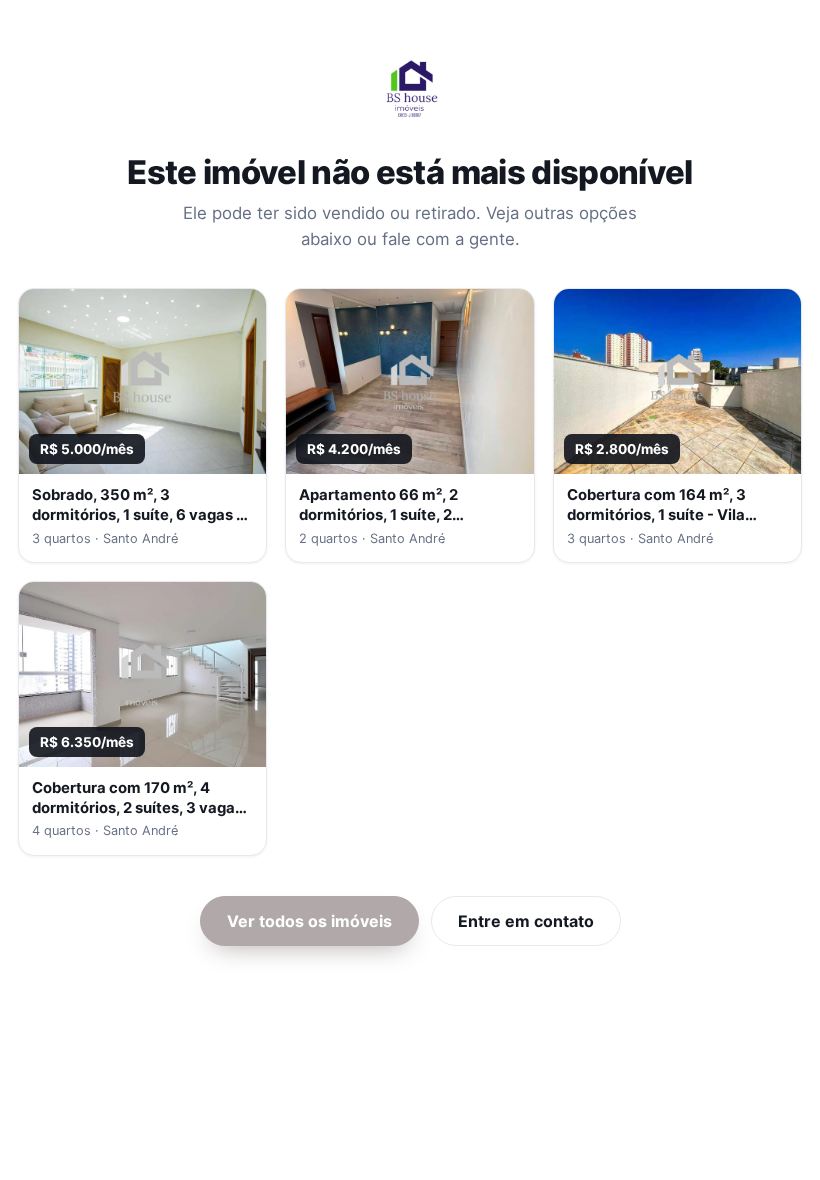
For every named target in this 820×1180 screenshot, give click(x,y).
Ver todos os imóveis (309, 921)
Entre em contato (526, 921)
